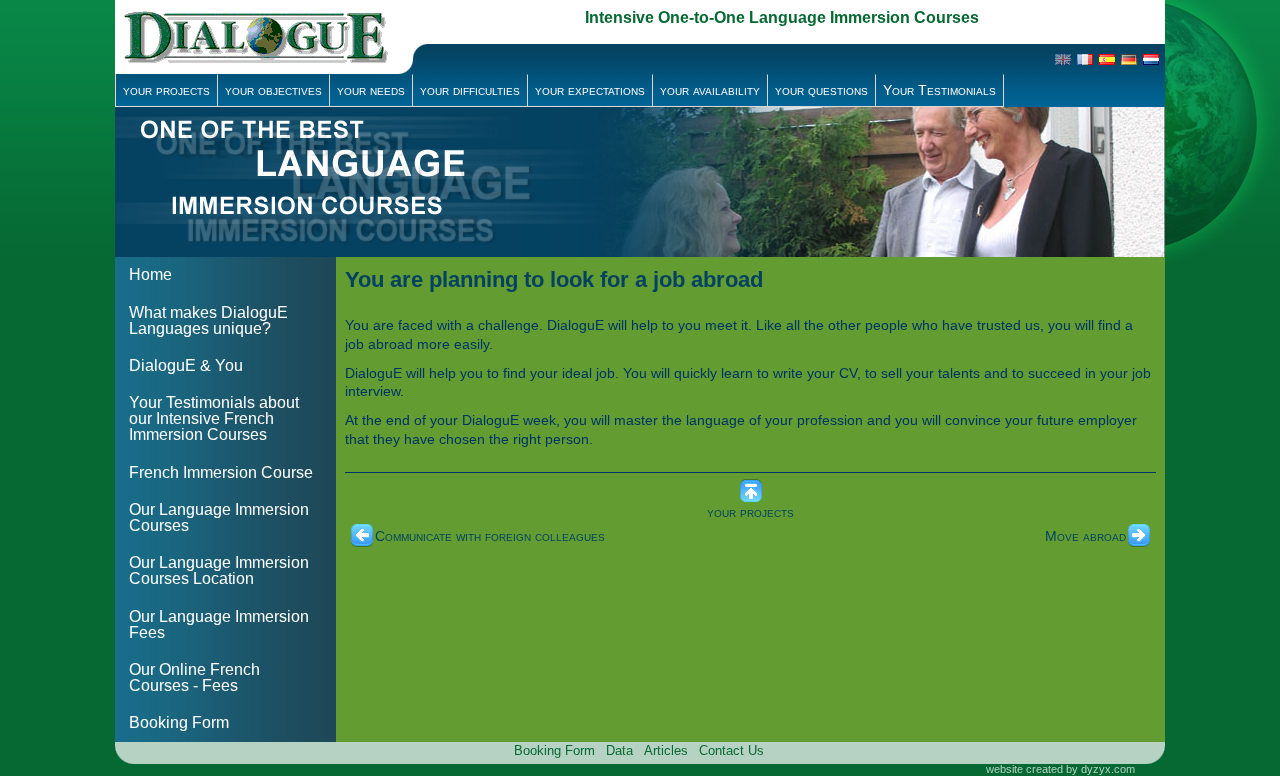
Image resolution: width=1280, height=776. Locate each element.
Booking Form (179, 722)
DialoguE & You (186, 365)
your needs (371, 90)
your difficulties (470, 90)
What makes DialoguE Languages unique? (208, 320)
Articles (666, 750)
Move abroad (1085, 536)
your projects (166, 90)
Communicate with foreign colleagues (490, 536)
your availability (710, 90)
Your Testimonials (939, 90)
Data (619, 750)
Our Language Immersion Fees (219, 624)
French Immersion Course (221, 472)
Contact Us (731, 750)
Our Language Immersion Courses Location (219, 570)
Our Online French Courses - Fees (194, 677)
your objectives (273, 90)
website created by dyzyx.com (1060, 769)
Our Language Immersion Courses (219, 517)
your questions (821, 90)
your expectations (590, 90)
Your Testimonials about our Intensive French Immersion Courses (214, 418)
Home (150, 274)
